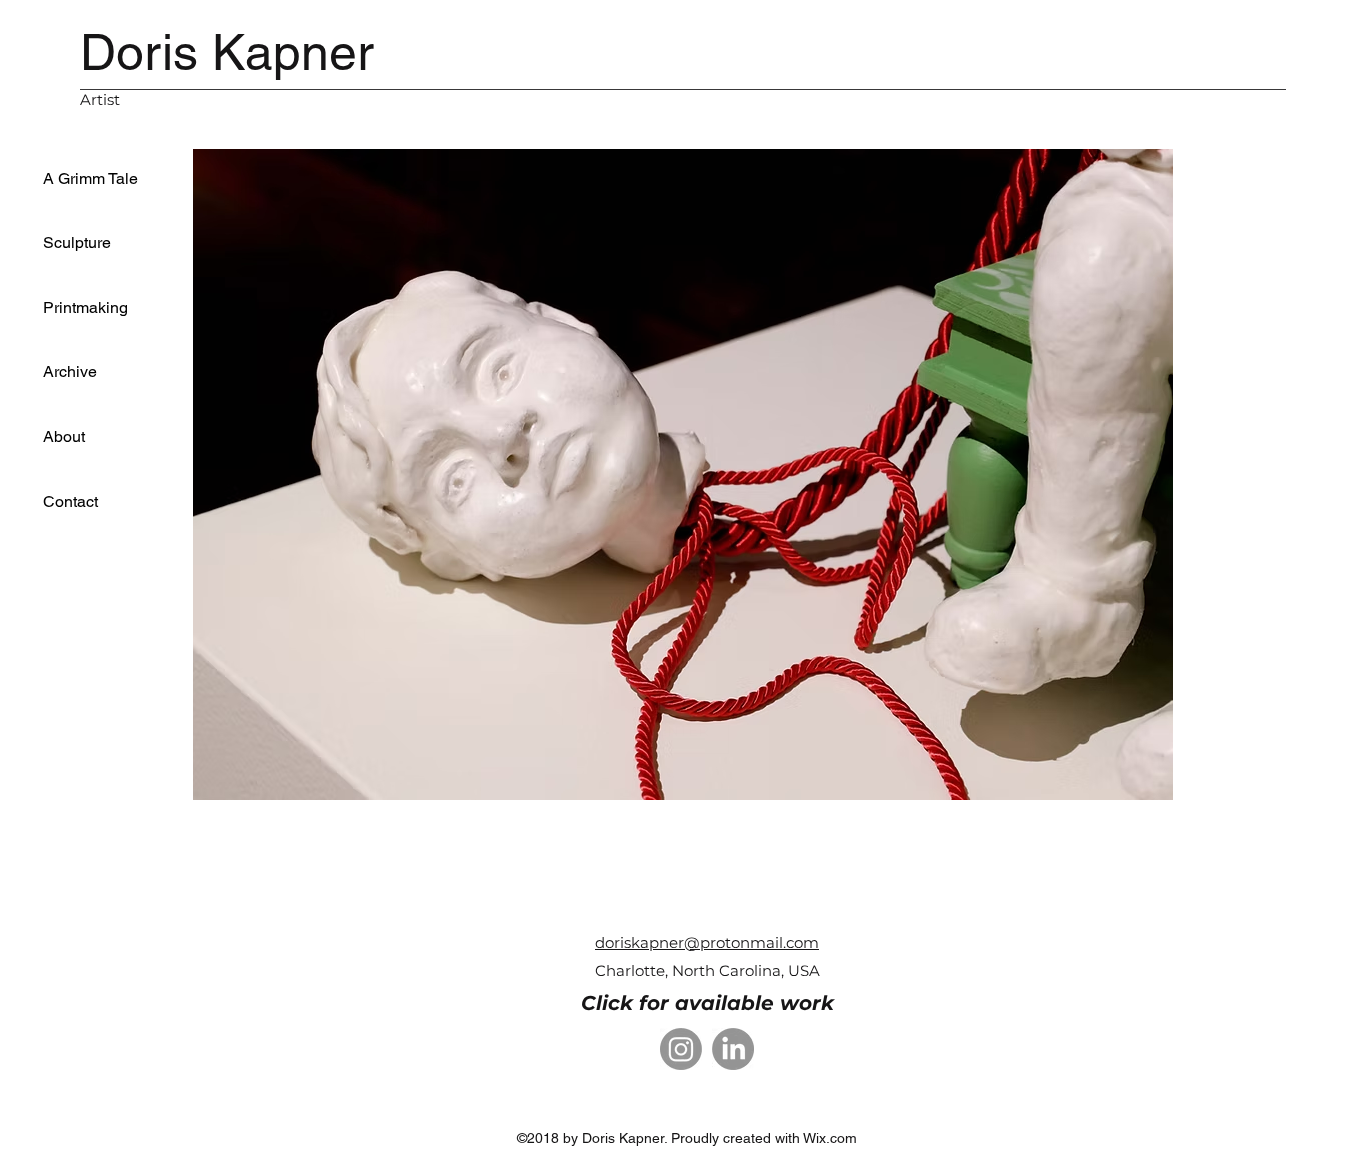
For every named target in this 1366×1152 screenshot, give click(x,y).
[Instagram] (681, 1049)
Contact (70, 501)
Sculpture (77, 242)
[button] (683, 474)
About (64, 436)
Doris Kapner (227, 52)
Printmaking (85, 307)
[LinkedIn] (733, 1049)
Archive (70, 371)
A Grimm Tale (90, 178)
